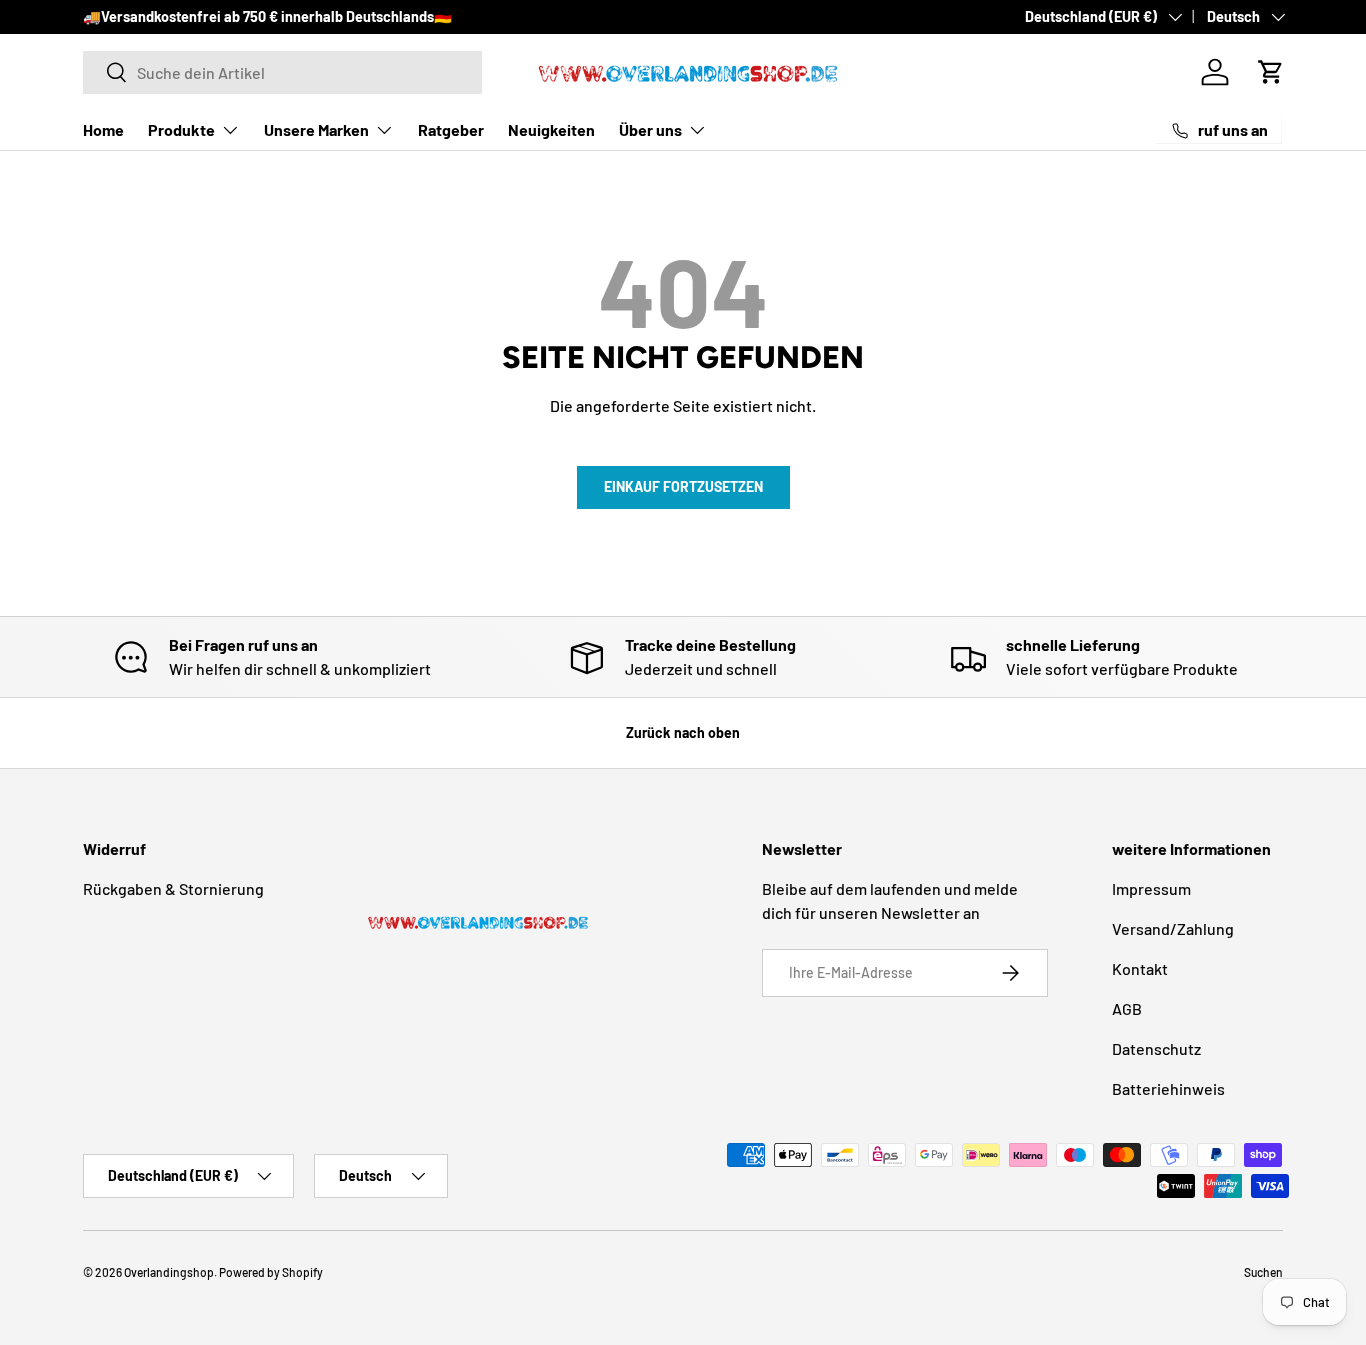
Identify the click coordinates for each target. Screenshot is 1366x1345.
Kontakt (1140, 968)
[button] (1271, 72)
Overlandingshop (169, 1272)
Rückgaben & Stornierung (173, 888)
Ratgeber (451, 129)
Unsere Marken (316, 129)
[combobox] (282, 72)
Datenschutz (1156, 1048)
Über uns (650, 129)
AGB (1127, 1008)
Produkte (181, 129)
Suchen (1263, 1272)
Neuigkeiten (551, 129)
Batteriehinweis (1168, 1088)
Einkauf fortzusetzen (683, 486)
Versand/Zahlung (1173, 928)
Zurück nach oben (683, 732)
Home (103, 129)
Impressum (1151, 888)
